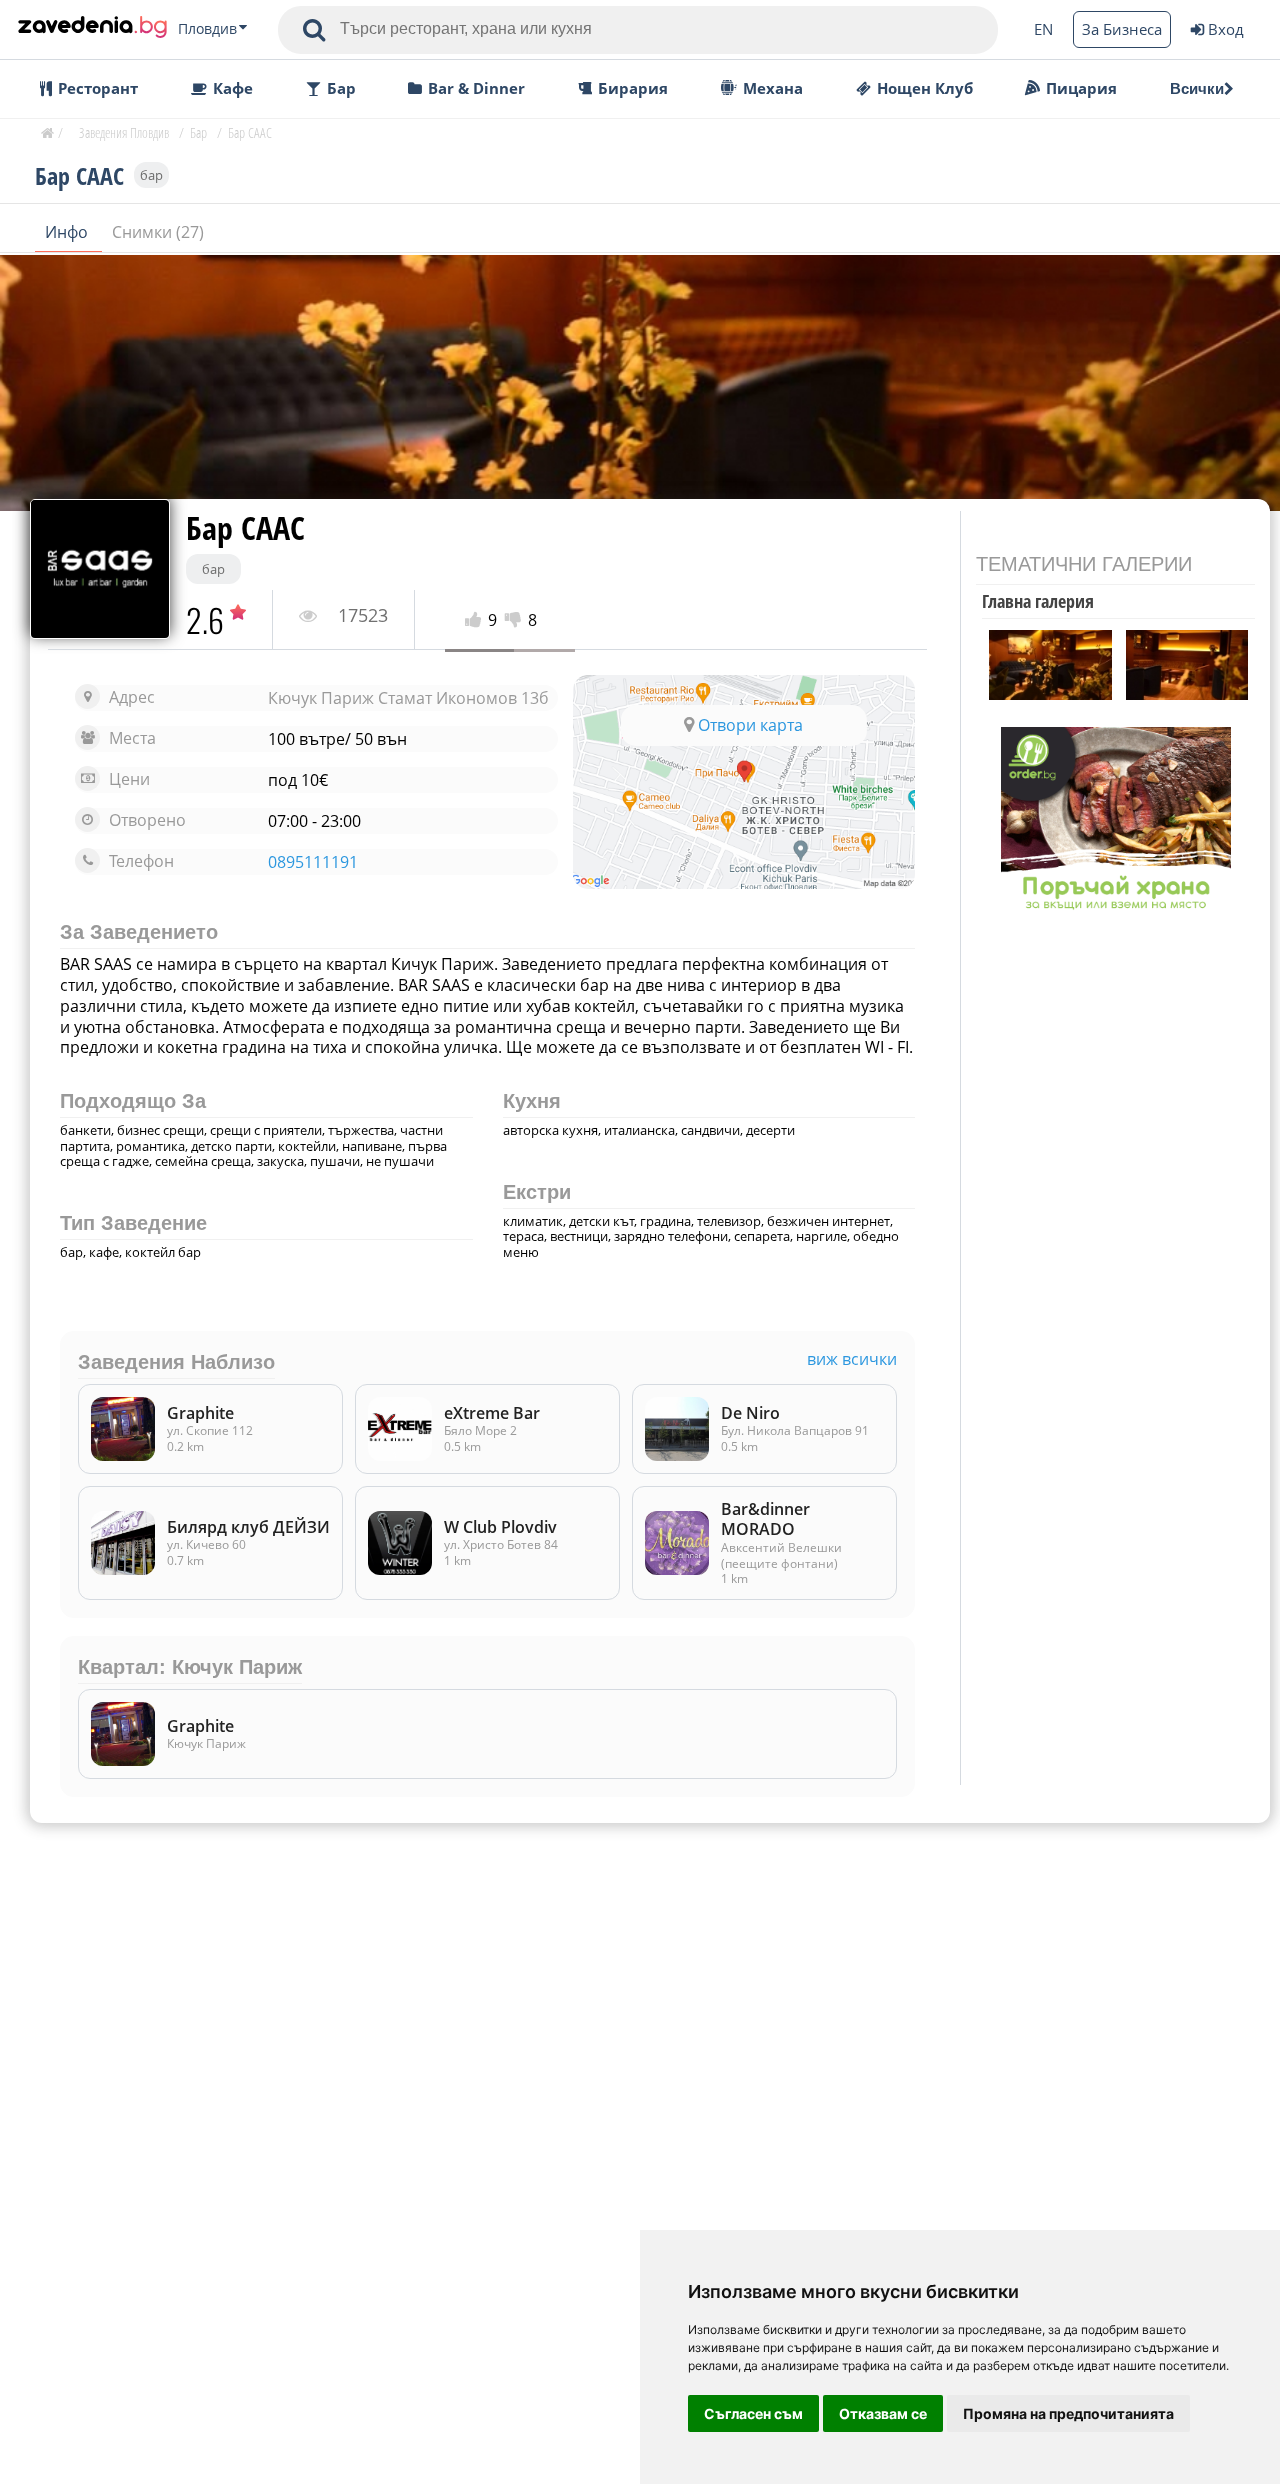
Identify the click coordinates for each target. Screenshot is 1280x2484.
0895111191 (313, 862)
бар (151, 175)
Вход (1226, 29)
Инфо (68, 232)
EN (1043, 29)
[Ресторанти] (92, 29)
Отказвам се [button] (883, 2413)
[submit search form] (314, 30)
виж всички (852, 1359)
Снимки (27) (158, 232)
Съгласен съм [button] (753, 2413)
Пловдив (207, 29)
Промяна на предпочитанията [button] (1068, 2413)
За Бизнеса (1122, 29)
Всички (1197, 88)
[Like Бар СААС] (476, 620)
